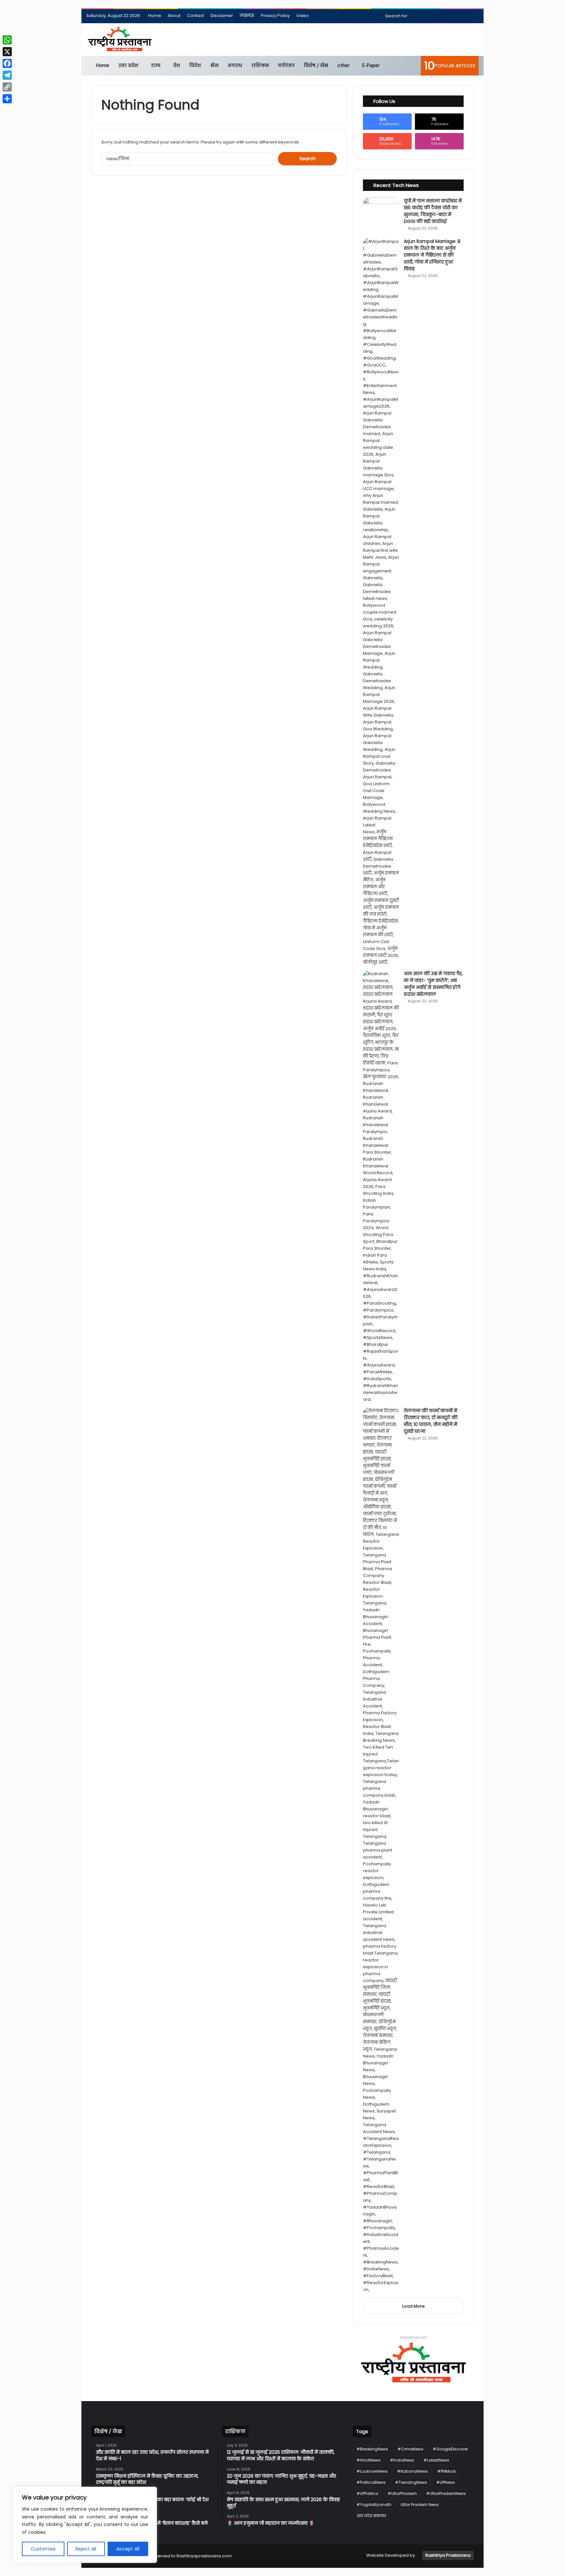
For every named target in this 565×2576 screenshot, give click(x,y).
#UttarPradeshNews (446, 2493)
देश (177, 66)
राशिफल (260, 66)
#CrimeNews (410, 2449)
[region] (85, 2525)
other (343, 66)
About (174, 16)
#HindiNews (368, 2460)
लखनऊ (247, 16)
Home (155, 16)
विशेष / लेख (316, 66)
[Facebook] (7, 63)
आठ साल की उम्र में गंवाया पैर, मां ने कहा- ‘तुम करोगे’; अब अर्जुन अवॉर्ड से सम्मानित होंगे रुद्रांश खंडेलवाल (433, 984)
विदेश (195, 66)
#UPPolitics (367, 2493)
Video (303, 16)
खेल (214, 66)
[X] (7, 52)
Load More (413, 2306)
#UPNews (445, 2482)
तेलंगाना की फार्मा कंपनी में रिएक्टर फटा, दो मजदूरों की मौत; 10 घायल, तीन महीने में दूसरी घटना (431, 1421)
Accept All (128, 2549)
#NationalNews (412, 2471)
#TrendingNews (411, 2482)
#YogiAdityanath (374, 2505)
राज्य (156, 66)
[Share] (7, 99)
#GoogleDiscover (450, 2449)
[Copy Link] (7, 87)
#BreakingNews (372, 2449)
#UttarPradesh (402, 2493)
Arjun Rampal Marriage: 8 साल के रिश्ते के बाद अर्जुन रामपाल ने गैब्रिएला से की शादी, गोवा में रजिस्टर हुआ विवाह (432, 255)
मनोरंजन (286, 66)
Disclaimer (222, 16)
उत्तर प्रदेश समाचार (371, 2516)
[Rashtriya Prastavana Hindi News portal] (120, 40)
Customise (43, 2549)
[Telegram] (7, 75)
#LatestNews (436, 2460)
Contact (196, 16)
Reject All (86, 2549)
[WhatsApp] (7, 40)
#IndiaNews (402, 2460)
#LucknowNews (372, 2471)
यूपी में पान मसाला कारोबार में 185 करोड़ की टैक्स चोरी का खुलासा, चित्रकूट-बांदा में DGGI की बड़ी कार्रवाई (433, 211)
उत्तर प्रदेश (128, 66)
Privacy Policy (275, 16)
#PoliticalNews (371, 2482)
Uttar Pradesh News (420, 2505)
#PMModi (446, 2471)
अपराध (235, 66)
